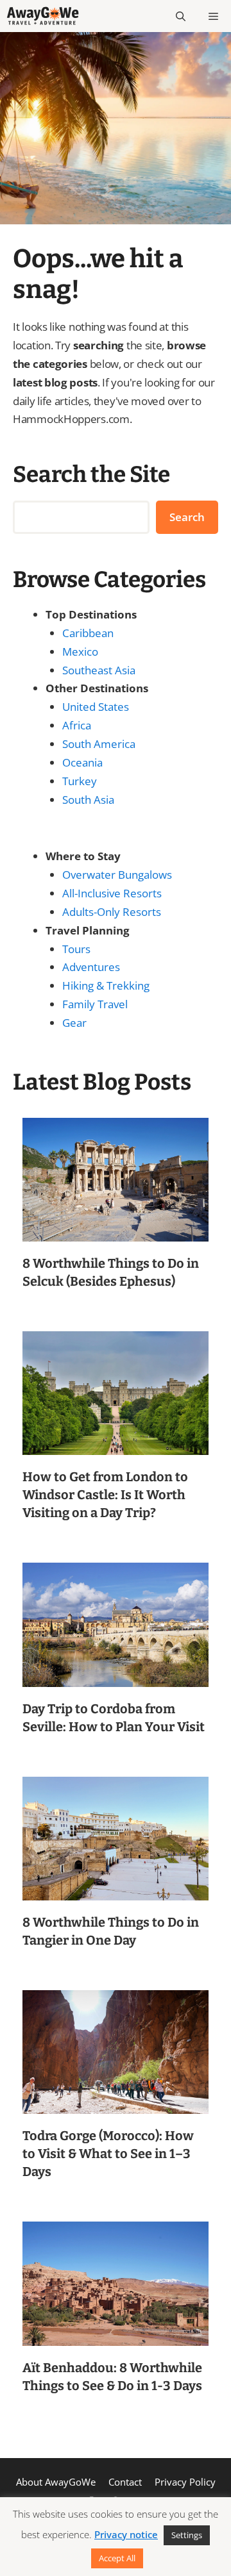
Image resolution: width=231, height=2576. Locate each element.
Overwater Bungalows (117, 875)
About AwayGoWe (56, 2482)
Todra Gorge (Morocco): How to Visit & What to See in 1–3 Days (108, 2154)
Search (187, 517)
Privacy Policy (185, 2482)
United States (96, 707)
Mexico (80, 652)
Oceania (82, 762)
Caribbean (88, 633)
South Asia (88, 800)
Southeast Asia (99, 670)
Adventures (91, 967)
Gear (74, 1023)
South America (99, 744)
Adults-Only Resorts (112, 912)
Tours (76, 949)
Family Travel (95, 1004)
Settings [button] (187, 2535)
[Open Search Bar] (181, 16)
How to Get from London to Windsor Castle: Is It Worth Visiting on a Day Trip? (105, 1495)
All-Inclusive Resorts (112, 893)
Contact (125, 2482)
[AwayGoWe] (43, 16)
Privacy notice (126, 2534)
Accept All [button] (117, 2558)
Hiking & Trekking (106, 985)
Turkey (80, 781)
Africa (77, 725)
